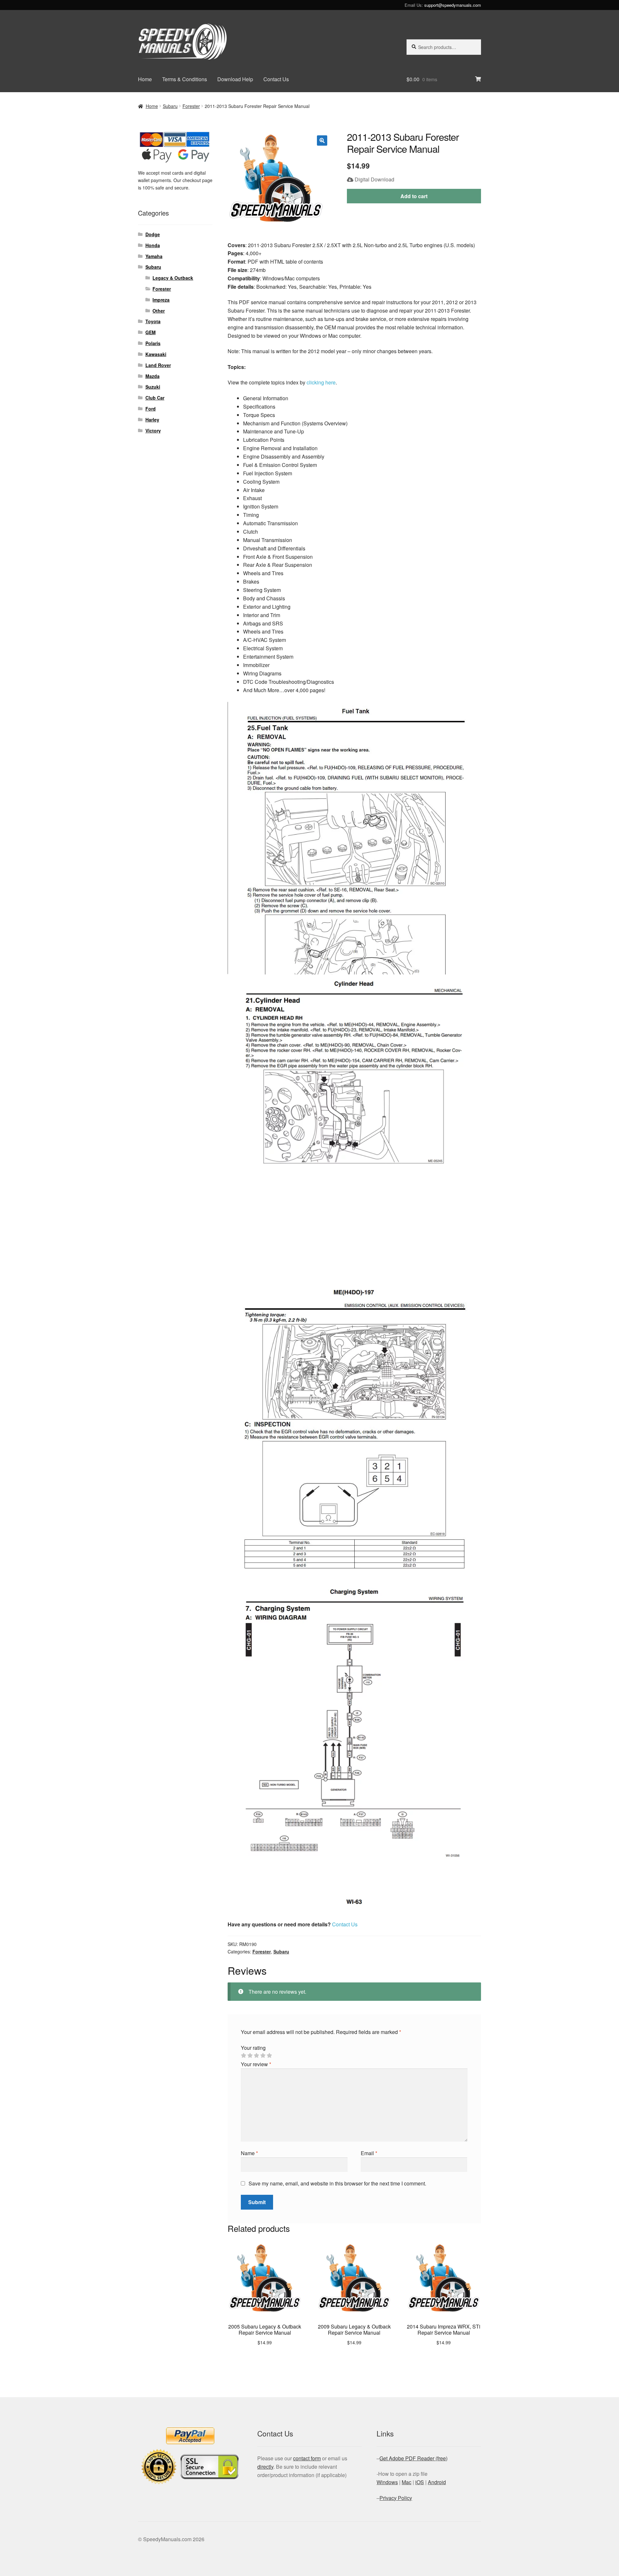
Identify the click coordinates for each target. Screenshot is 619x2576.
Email (369, 2153)
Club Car (155, 398)
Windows (387, 2482)
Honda (153, 245)
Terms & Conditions (185, 79)
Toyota (153, 321)
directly (265, 2467)
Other (159, 311)
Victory (153, 431)
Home (145, 79)
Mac (407, 2482)
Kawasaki (156, 354)
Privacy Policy (396, 2498)
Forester (191, 106)
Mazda (152, 376)
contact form (307, 2458)
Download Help (235, 79)
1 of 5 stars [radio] (243, 2056)
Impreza (161, 300)
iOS (420, 2482)
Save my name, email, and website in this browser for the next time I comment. (337, 2183)
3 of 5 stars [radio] (256, 2056)
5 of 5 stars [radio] (269, 2056)
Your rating (253, 2048)
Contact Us (276, 79)
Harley (152, 420)
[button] (322, 140)
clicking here (321, 382)
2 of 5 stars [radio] (250, 2056)
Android (437, 2482)
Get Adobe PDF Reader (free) (413, 2458)
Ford (151, 409)
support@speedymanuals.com (453, 5)
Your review (256, 2064)
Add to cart (414, 196)
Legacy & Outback (173, 278)
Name (249, 2153)
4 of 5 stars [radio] (263, 2056)
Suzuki (153, 387)
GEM (151, 332)
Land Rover (158, 365)
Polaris (153, 343)
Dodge (153, 234)
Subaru (170, 106)
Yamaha (154, 256)
